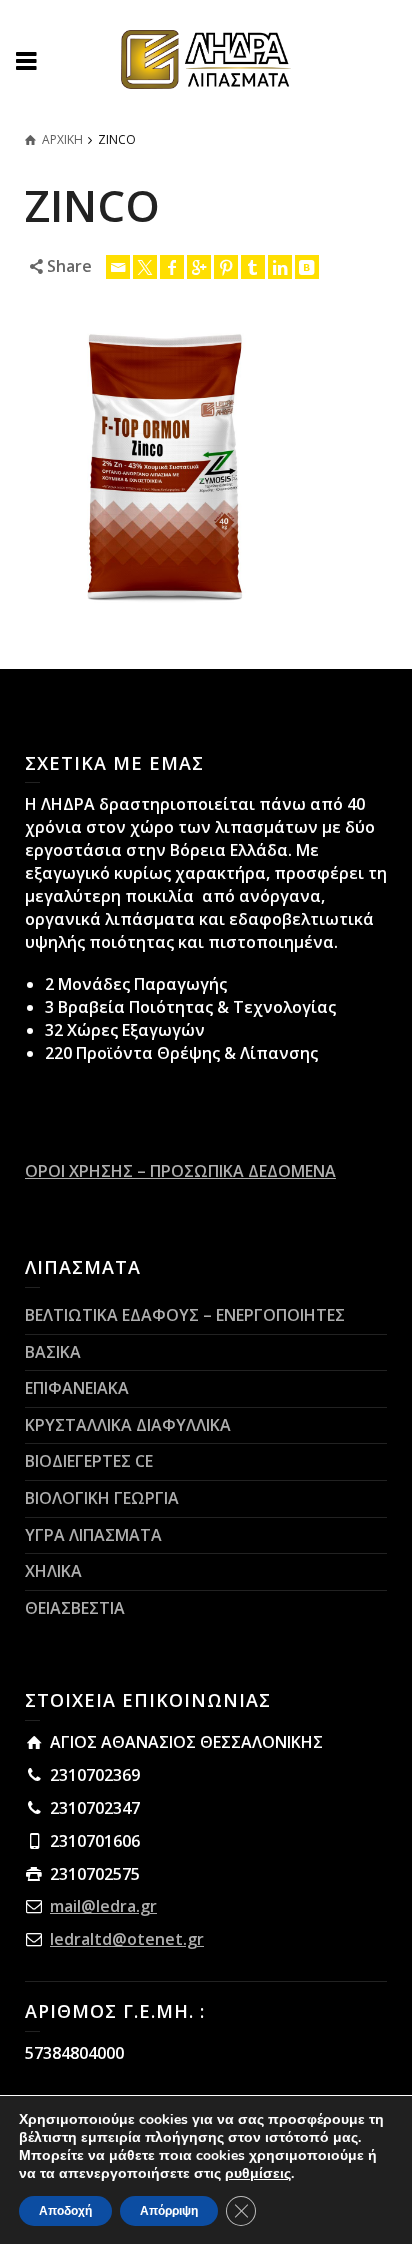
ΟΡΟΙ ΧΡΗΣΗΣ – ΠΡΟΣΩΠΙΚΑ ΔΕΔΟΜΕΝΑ (180, 1171)
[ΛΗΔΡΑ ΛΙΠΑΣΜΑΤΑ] (206, 58)
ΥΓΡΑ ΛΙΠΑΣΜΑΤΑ (93, 1535)
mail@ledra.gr (103, 1906)
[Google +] (199, 267)
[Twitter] (145, 267)
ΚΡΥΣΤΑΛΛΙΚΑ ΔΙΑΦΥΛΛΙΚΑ (128, 1425)
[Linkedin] (280, 267)
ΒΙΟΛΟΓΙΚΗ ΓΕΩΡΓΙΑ (102, 1498)
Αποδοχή (65, 2211)
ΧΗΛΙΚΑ (53, 1571)
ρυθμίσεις (258, 2174)
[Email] (118, 267)
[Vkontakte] (307, 267)
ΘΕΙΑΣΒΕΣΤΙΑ (75, 1608)
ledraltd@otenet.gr (127, 1939)
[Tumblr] (253, 267)
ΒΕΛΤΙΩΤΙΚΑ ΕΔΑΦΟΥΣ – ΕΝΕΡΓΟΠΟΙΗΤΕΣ (185, 1315)
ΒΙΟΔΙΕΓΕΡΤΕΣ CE (89, 1461)
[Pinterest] (226, 267)
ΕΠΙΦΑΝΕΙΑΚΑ (77, 1388)
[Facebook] (172, 267)
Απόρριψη (169, 2211)
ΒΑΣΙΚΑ (53, 1352)
